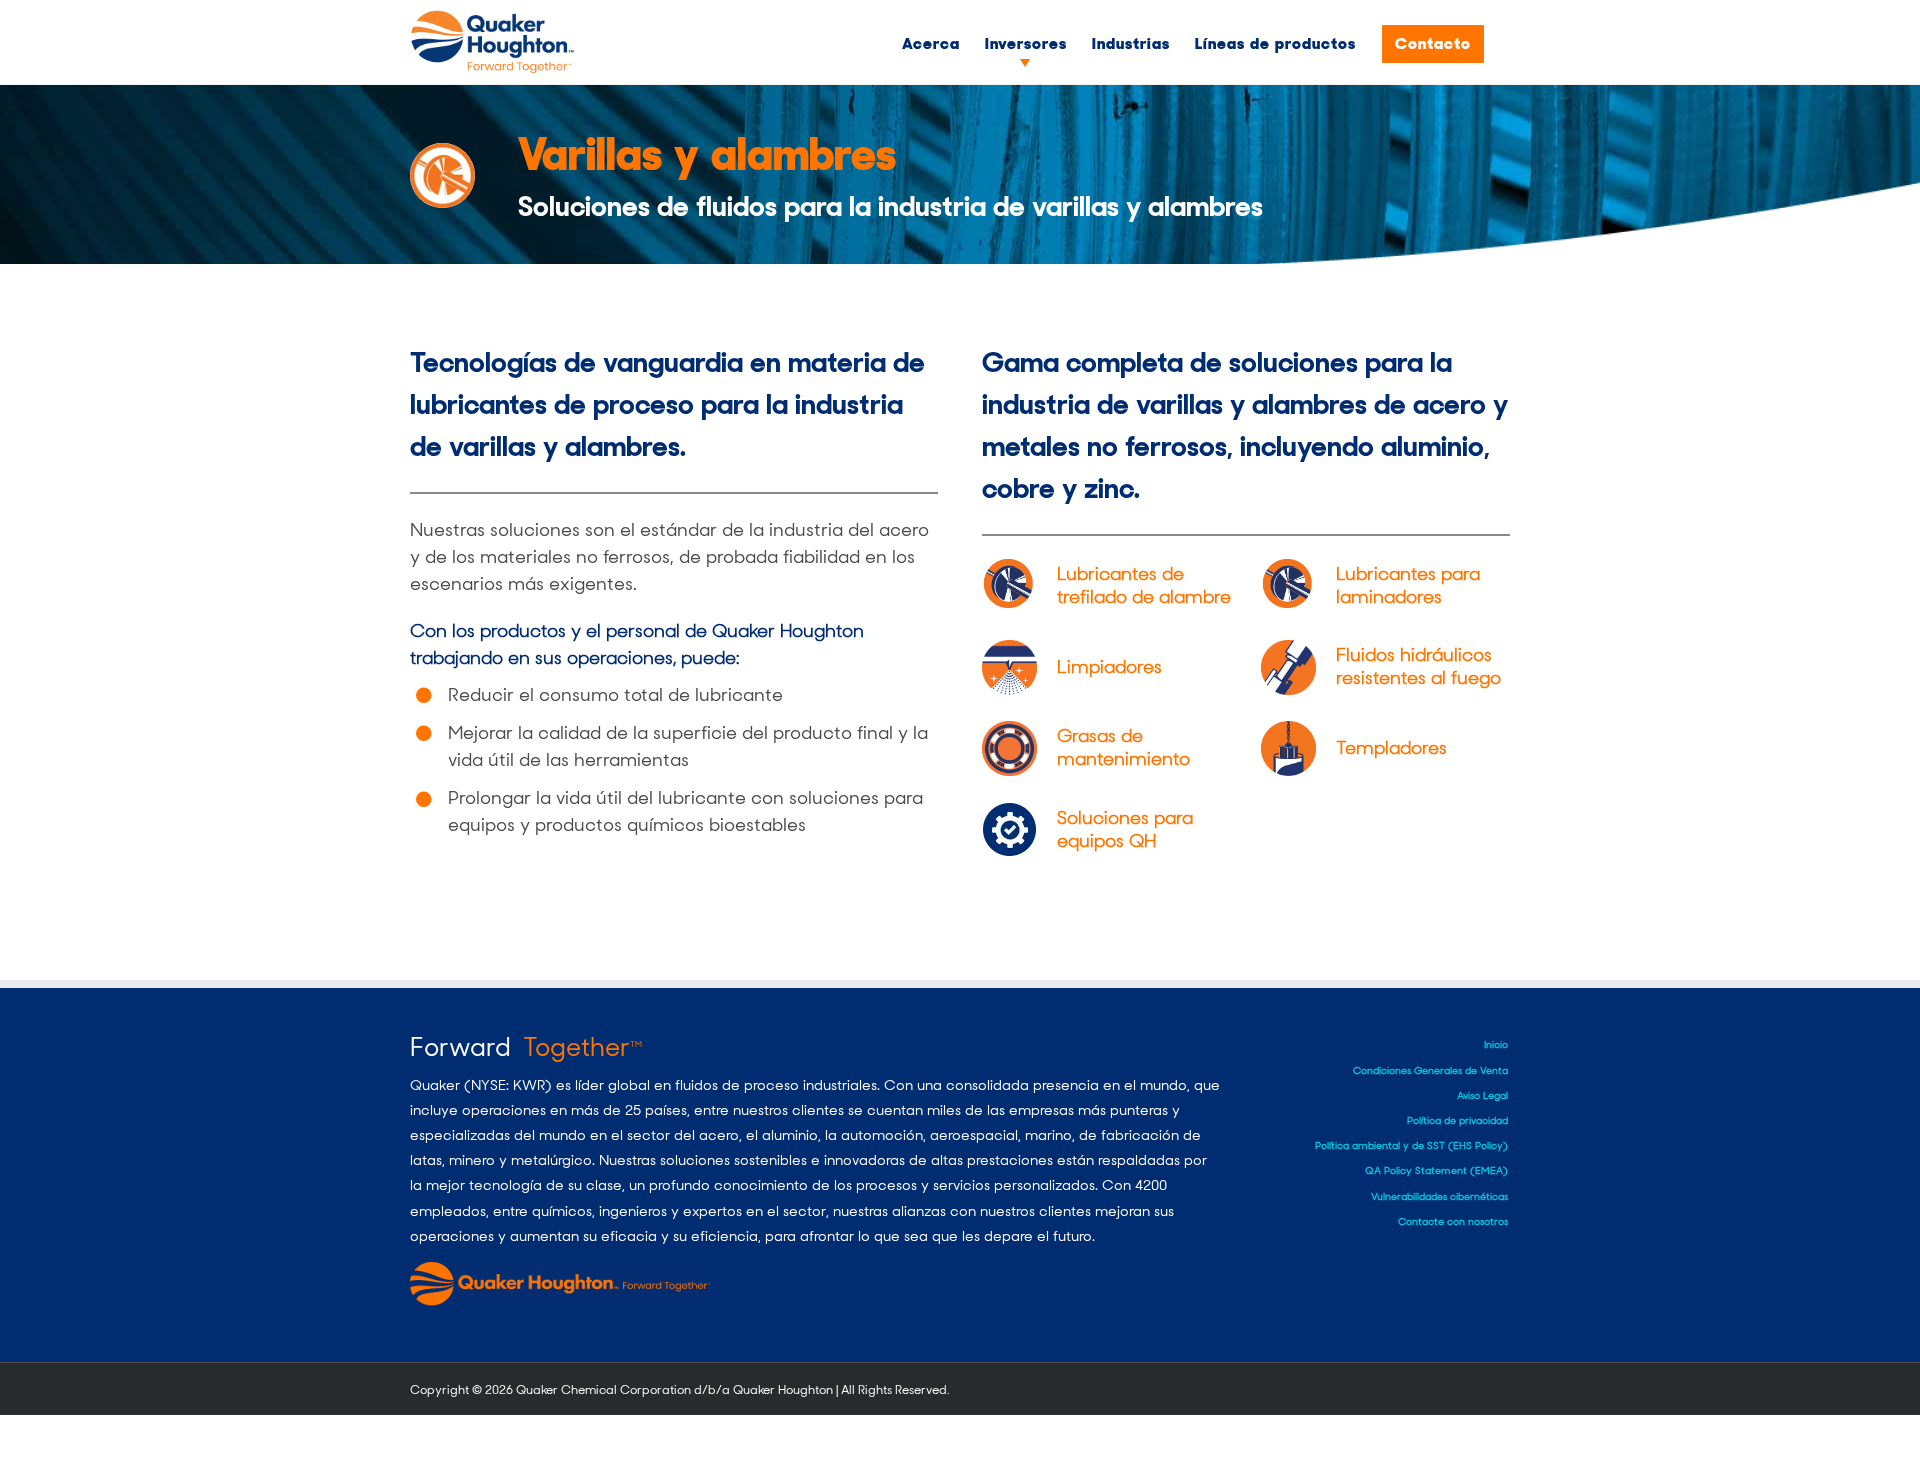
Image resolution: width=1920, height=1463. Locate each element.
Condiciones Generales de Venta (1430, 1070)
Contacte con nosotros (1453, 1221)
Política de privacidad (1457, 1120)
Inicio (1496, 1044)
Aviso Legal (1482, 1095)
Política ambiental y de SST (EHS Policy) (1411, 1145)
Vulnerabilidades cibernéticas (1439, 1196)
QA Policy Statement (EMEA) (1436, 1170)
